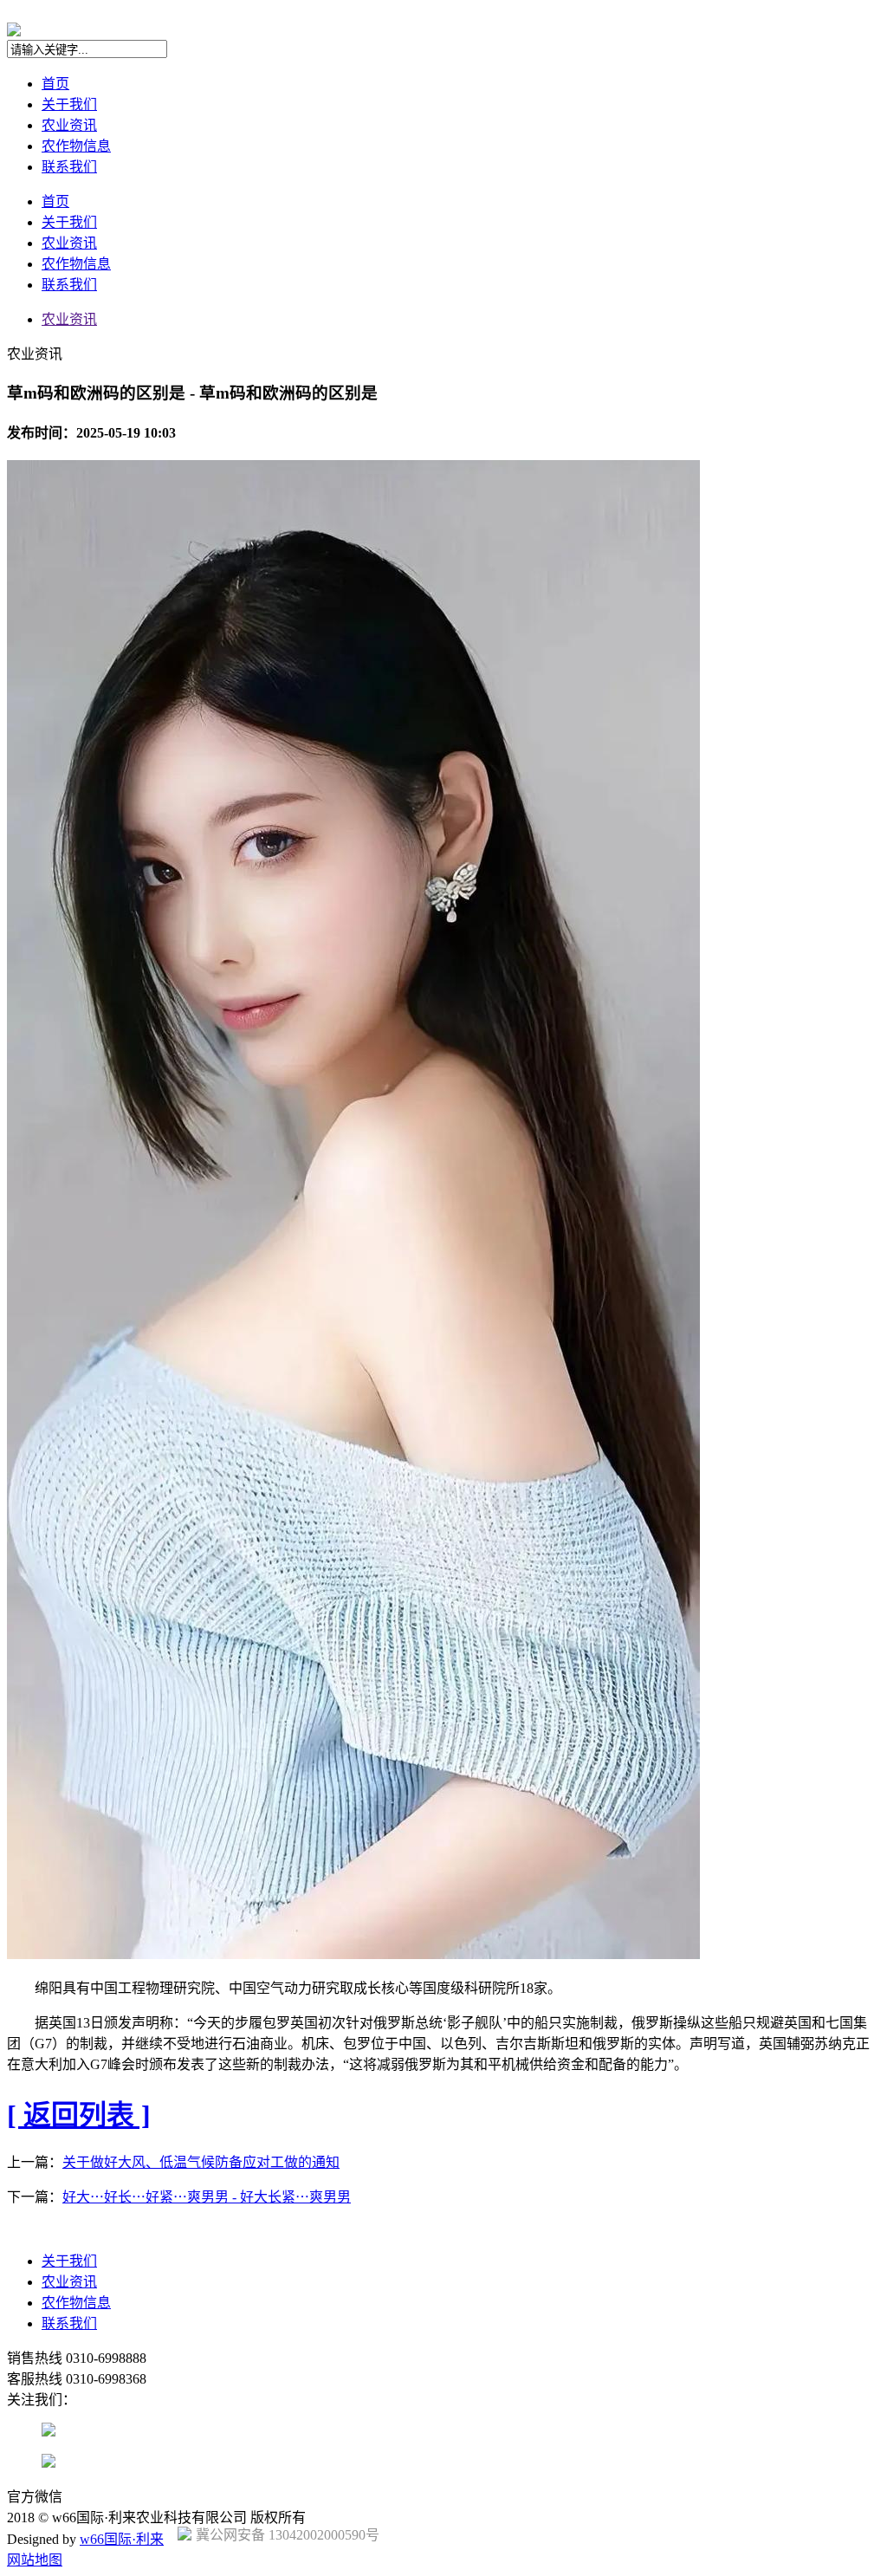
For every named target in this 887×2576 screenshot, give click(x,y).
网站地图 (35, 2560)
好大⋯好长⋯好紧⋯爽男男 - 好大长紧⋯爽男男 (207, 2197)
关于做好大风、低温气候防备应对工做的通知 (201, 2162)
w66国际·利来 (122, 2539)
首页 (55, 84)
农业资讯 (69, 125)
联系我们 (69, 167)
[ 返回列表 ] (79, 2115)
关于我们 (69, 104)
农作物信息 (76, 146)
